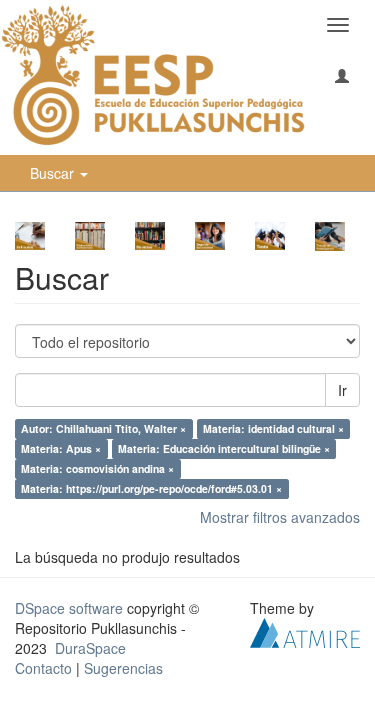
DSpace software (69, 608)
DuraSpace (90, 648)
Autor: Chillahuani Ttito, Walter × (103, 428)
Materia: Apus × (61, 448)
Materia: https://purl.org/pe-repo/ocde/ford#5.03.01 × (151, 488)
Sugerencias (123, 668)
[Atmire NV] (305, 630)
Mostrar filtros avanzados (280, 517)
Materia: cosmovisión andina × (97, 468)
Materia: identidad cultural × (273, 428)
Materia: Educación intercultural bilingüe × (224, 448)
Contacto (43, 668)
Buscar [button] (54, 173)
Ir (342, 390)
